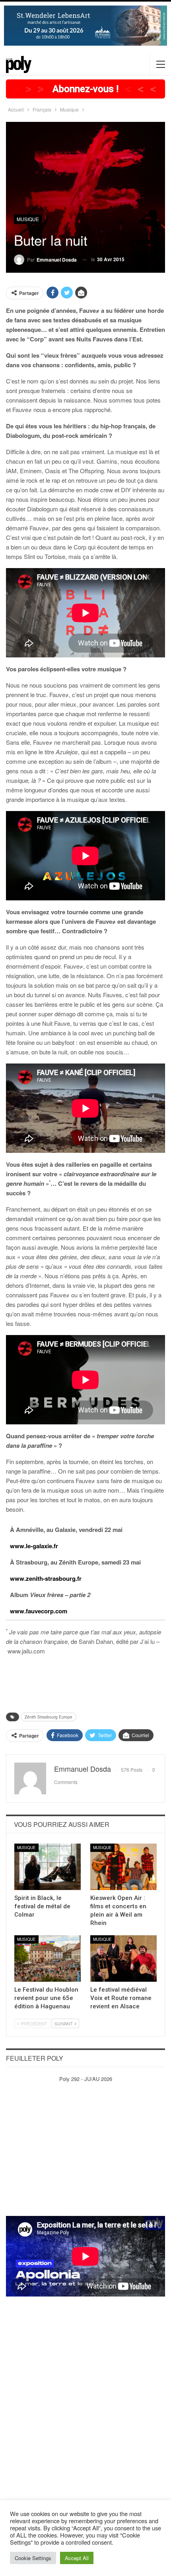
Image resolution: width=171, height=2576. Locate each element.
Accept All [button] (77, 2558)
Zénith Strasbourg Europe (49, 1717)
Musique (28, 219)
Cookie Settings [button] (33, 2558)
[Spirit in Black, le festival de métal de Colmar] (48, 1867)
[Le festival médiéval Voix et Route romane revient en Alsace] (123, 1958)
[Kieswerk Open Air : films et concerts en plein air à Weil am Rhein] (123, 1867)
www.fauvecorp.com (39, 1611)
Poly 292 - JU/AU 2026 (86, 2079)
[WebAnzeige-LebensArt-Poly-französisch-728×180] (85, 25)
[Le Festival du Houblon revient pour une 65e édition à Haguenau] (48, 1958)
